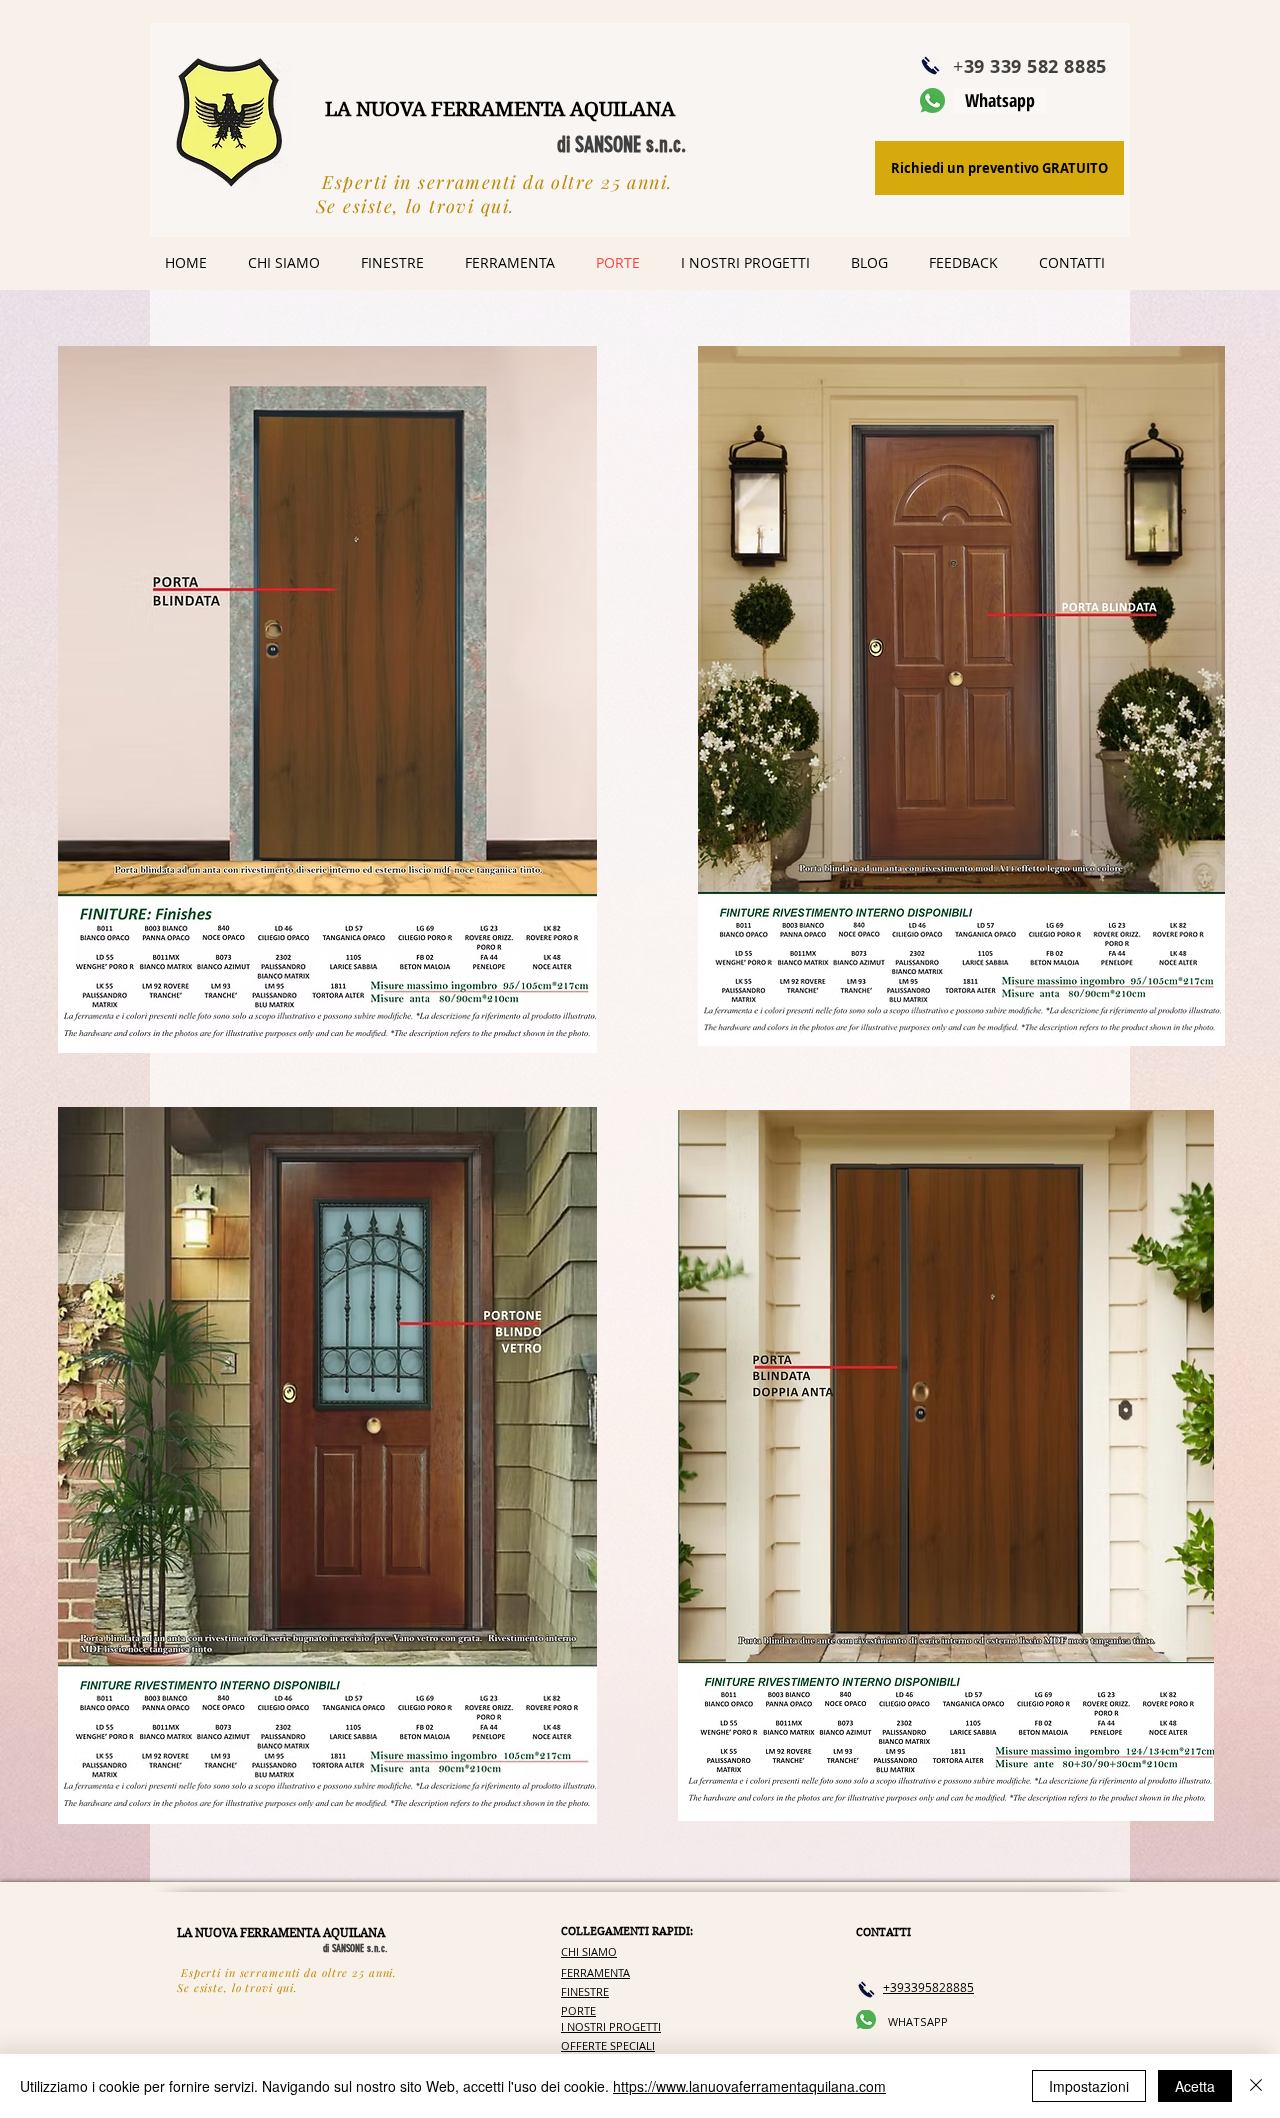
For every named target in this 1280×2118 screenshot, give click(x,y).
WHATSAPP (918, 2021)
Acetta (1195, 2086)
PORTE (578, 2010)
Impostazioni (1089, 2086)
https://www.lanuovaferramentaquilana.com (749, 2086)
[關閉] (1256, 2086)
